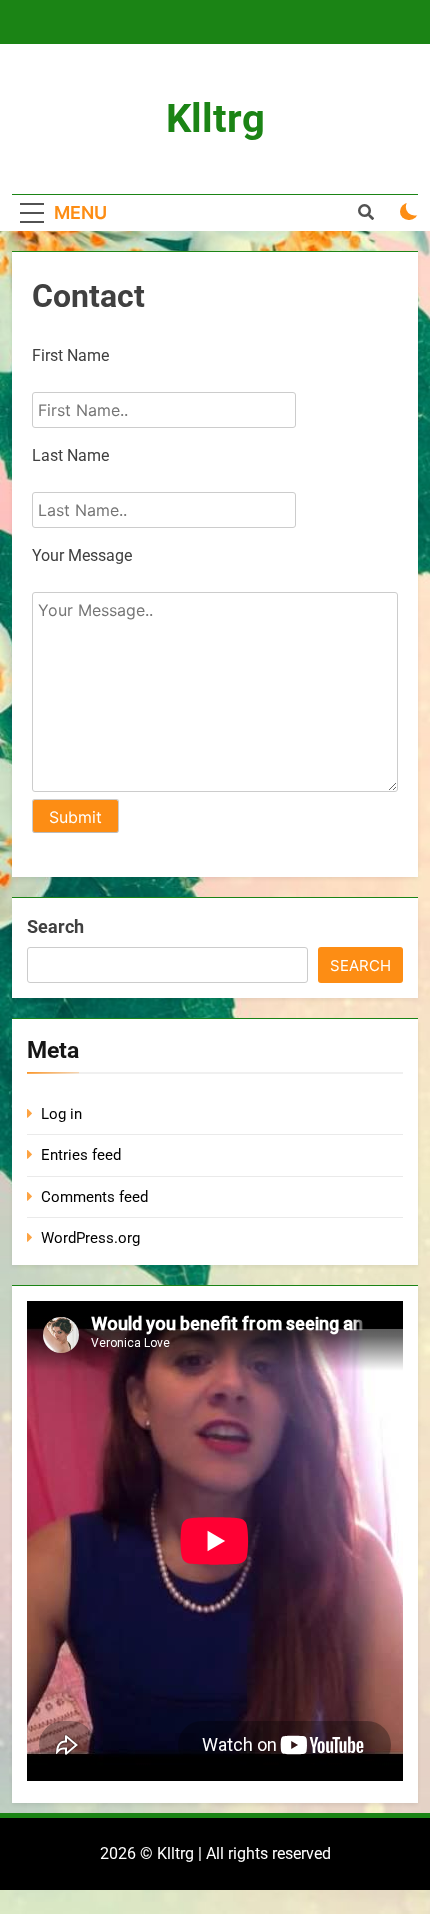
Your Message (82, 555)
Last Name (70, 455)
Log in (61, 1114)
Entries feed (81, 1155)
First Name (70, 355)
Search (55, 926)
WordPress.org (90, 1238)
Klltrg (215, 118)
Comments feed (94, 1197)
